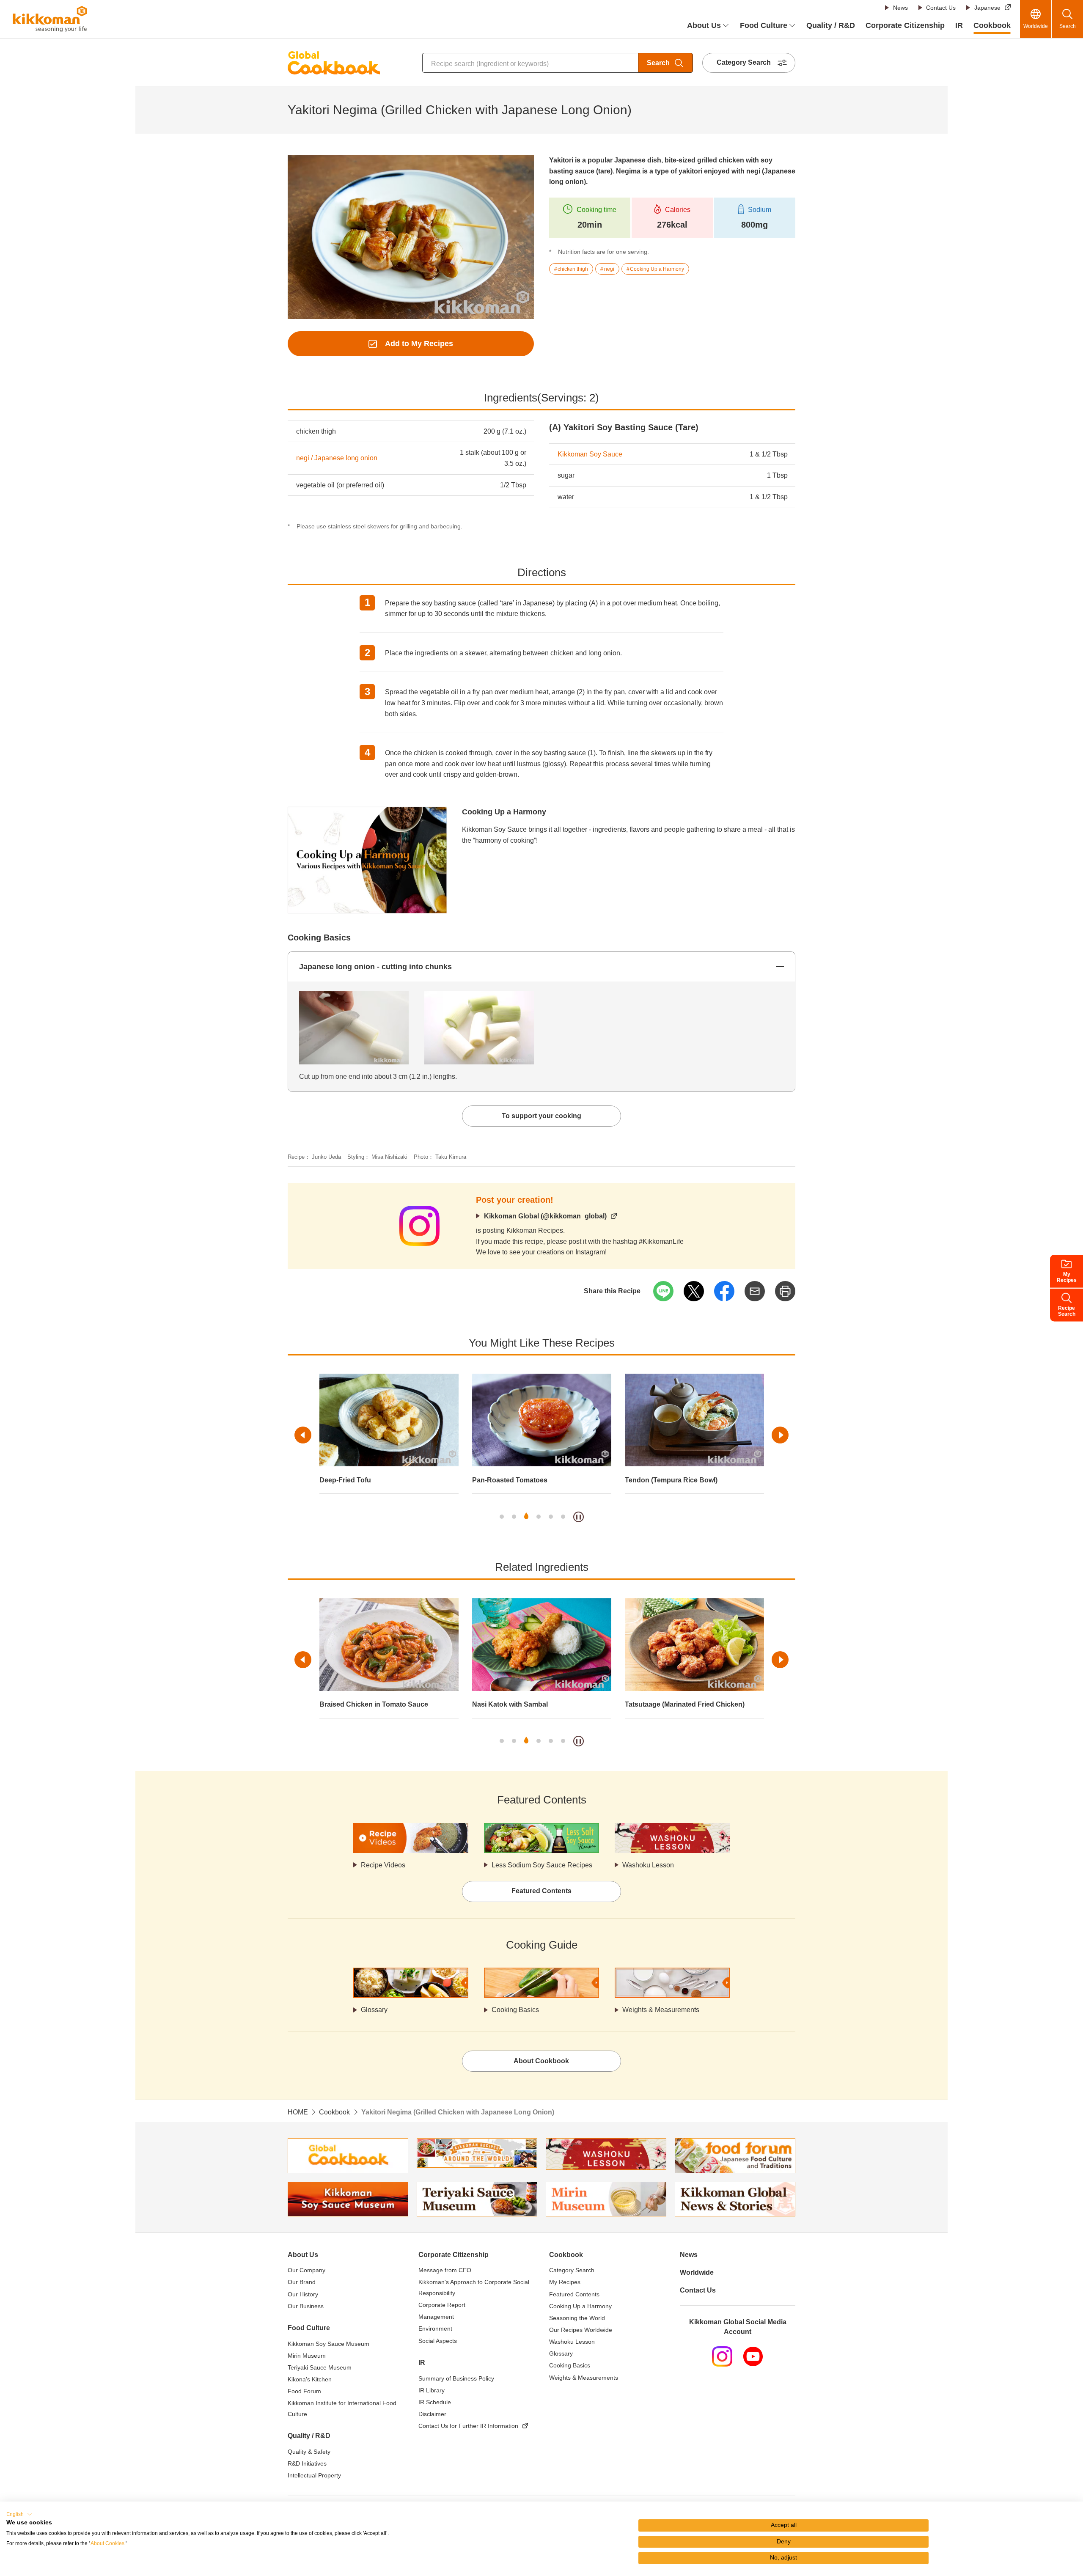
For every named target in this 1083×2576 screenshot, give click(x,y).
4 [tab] (539, 1517)
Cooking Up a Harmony (504, 812)
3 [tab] (526, 1517)
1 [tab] (502, 1517)
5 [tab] (551, 1517)
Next (780, 1435)
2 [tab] (514, 1517)
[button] (19, 2514)
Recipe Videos (383, 1865)
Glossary (374, 2010)
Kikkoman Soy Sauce (590, 454)
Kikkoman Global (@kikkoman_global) (545, 1216)
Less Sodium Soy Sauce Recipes (542, 1865)
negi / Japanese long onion (337, 458)
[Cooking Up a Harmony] (367, 812)
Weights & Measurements (661, 2010)
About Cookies (107, 2543)
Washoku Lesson (648, 1865)
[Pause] (579, 1517)
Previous (303, 1435)
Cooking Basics (515, 2010)
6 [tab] (563, 1517)
